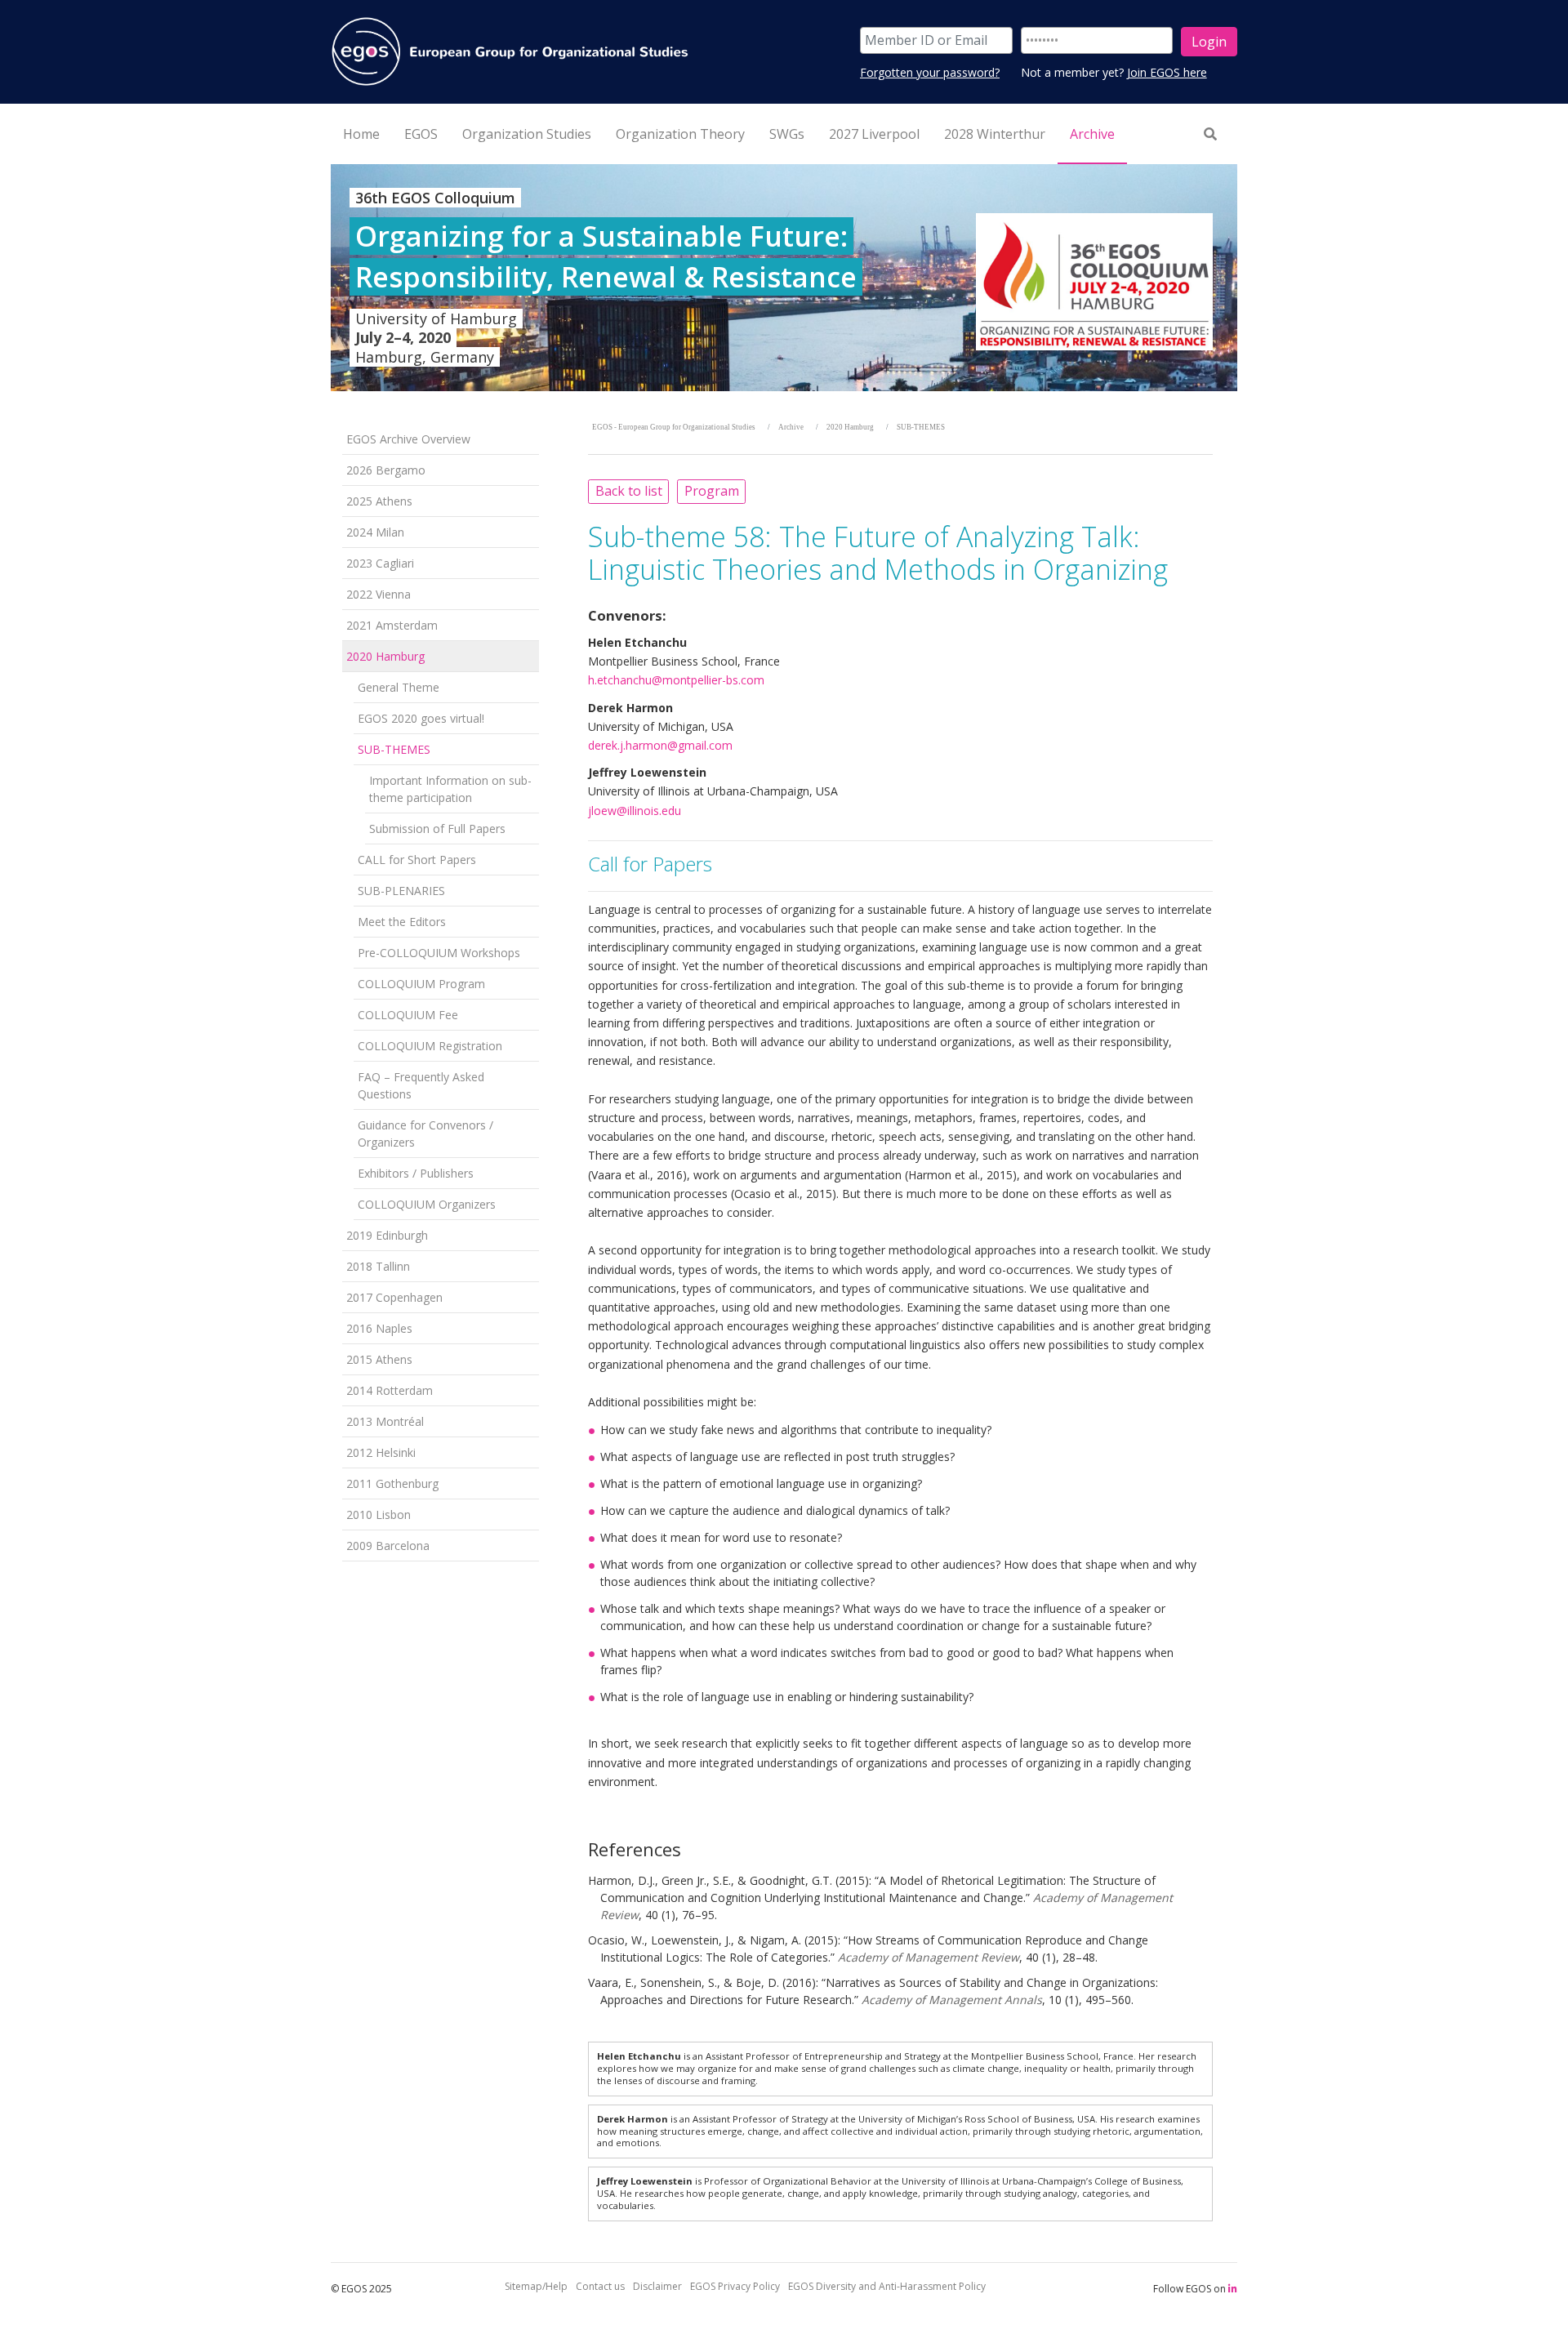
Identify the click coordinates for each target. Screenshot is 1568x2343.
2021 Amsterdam (392, 625)
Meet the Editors (402, 922)
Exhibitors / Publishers (416, 1173)
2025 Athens (379, 501)
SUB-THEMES (394, 749)
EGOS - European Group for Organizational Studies (674, 427)
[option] (784, 278)
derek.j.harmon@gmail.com (660, 745)
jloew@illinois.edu (635, 811)
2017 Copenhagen (394, 1297)
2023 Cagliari (380, 563)
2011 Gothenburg (392, 1483)
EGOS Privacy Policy (735, 2286)
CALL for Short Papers (417, 860)
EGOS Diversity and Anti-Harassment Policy (887, 2286)
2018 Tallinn (378, 1266)
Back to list (629, 491)
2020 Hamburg (385, 656)
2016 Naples (379, 1328)
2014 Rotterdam (390, 1390)
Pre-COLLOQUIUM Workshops (439, 953)
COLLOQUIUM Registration (430, 1046)
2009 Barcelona (388, 1546)
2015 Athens (379, 1359)
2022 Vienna (379, 594)
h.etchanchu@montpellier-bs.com (676, 680)
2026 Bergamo (386, 470)
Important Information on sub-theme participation (450, 789)
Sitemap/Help (536, 2286)
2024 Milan (375, 532)
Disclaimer (657, 2286)
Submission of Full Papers (437, 829)
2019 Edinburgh (387, 1235)
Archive (791, 427)
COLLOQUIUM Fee (408, 1015)
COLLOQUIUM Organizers (427, 1204)
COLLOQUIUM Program (421, 984)
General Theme (399, 687)
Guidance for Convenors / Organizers (425, 1134)
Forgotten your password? (930, 72)
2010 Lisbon (379, 1514)
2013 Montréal (385, 1421)
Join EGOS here (1167, 72)
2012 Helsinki (381, 1452)
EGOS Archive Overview (408, 439)
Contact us (600, 2286)
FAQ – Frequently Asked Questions (421, 1085)
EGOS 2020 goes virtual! (421, 718)
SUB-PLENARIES (401, 891)
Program (712, 491)
